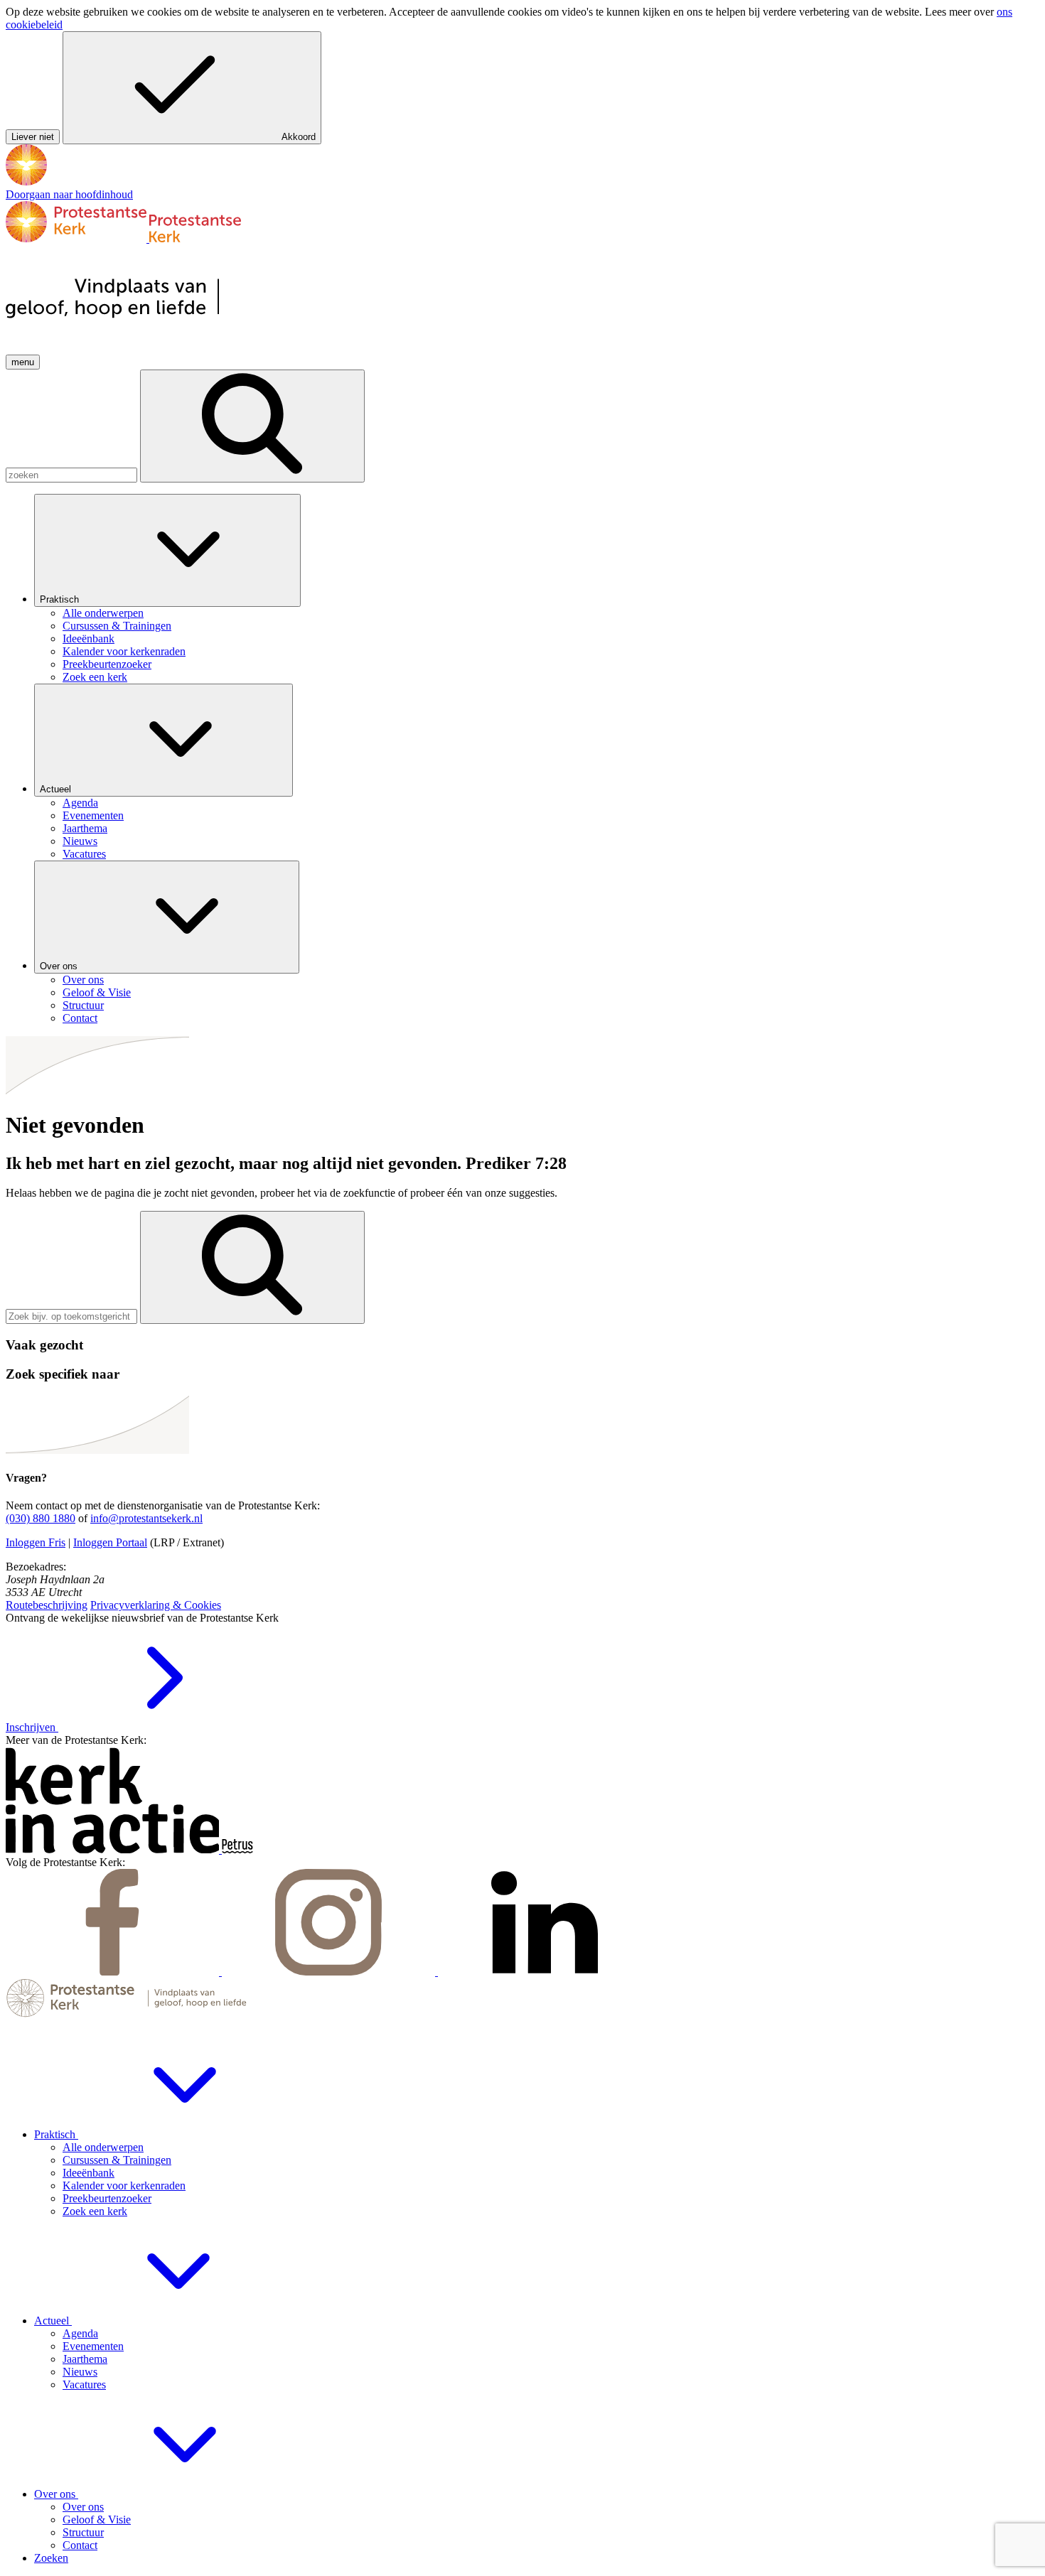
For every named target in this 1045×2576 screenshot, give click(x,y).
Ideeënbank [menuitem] (89, 638)
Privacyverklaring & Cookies (156, 1605)
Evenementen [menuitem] (93, 815)
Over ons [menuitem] (83, 980)
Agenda (80, 2333)
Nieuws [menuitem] (80, 841)
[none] (537, 589)
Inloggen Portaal (110, 1542)
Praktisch (61, 599)
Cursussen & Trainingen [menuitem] (117, 626)
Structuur (83, 2532)
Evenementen (93, 2346)
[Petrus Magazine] (237, 1849)
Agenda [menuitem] (80, 803)
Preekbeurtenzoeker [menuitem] (107, 664)
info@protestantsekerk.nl (146, 1518)
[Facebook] (114, 1972)
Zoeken (51, 2558)
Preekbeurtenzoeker (107, 2198)
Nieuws (80, 2372)
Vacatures (84, 2384)
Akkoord (299, 137)
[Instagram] (330, 1972)
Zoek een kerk (95, 2211)
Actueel (57, 789)
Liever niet (33, 137)
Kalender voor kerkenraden (124, 2186)
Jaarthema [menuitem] (85, 828)
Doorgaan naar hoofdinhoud (69, 194)
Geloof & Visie (97, 2520)
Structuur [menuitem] (83, 1005)
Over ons (60, 966)
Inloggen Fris (36, 1542)
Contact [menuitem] (80, 1018)
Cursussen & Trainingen (117, 2160)
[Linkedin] (545, 1972)
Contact (80, 2545)
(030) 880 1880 (41, 1518)
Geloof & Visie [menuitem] (97, 992)
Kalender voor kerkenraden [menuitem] (124, 651)
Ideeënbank (89, 2173)
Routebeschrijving (47, 1605)
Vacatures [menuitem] (84, 854)
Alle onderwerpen (103, 2147)
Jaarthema (85, 2359)
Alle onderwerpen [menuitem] (103, 613)
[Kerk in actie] (114, 1849)
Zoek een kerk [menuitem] (95, 677)
